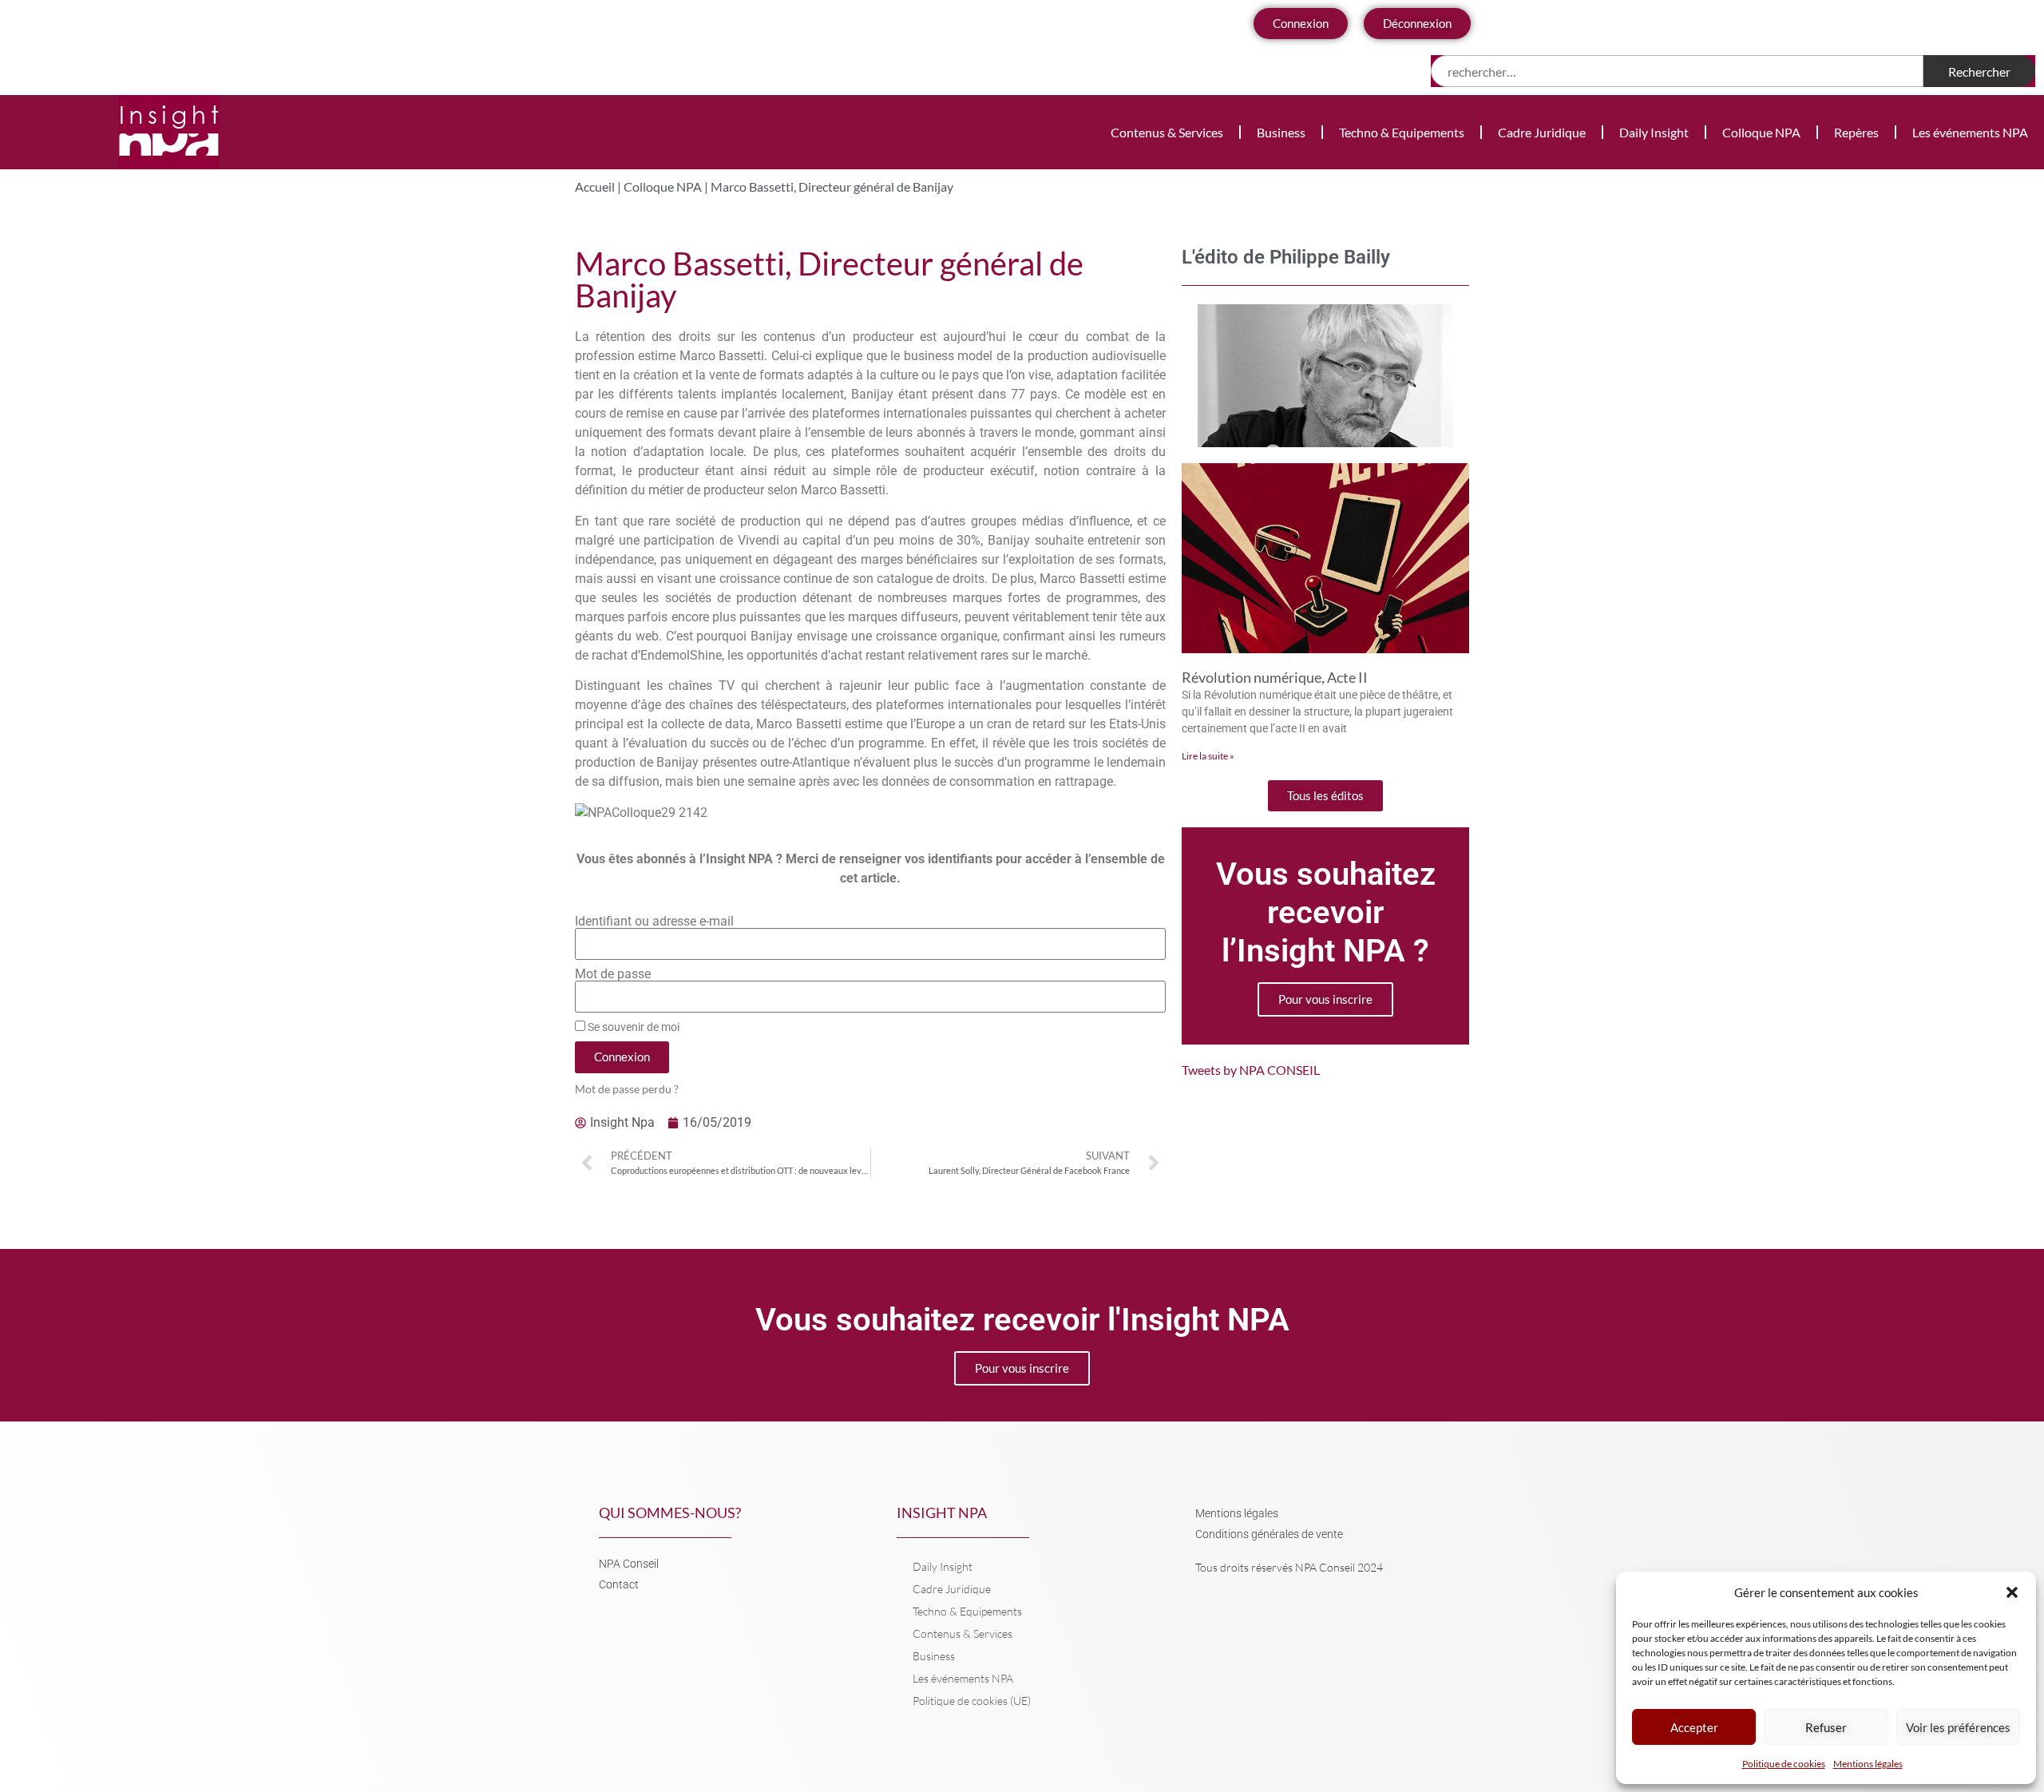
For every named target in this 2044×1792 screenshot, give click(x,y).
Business (1281, 132)
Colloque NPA (1761, 132)
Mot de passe (613, 974)
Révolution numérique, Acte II (1275, 677)
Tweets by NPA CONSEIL (1251, 1070)
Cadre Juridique (1542, 132)
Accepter (1694, 1727)
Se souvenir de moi (632, 1027)
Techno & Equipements (1402, 132)
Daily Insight (1654, 132)
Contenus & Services (1167, 132)
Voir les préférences (1958, 1727)
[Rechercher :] (1677, 71)
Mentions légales (1868, 1764)
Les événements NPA (1970, 132)
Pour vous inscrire (1325, 999)
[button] (2012, 1592)
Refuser (1826, 1727)
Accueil (595, 186)
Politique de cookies (1784, 1764)
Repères (1856, 132)
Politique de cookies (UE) (972, 1701)
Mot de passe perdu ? (627, 1089)
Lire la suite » (1208, 756)
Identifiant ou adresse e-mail (654, 922)
